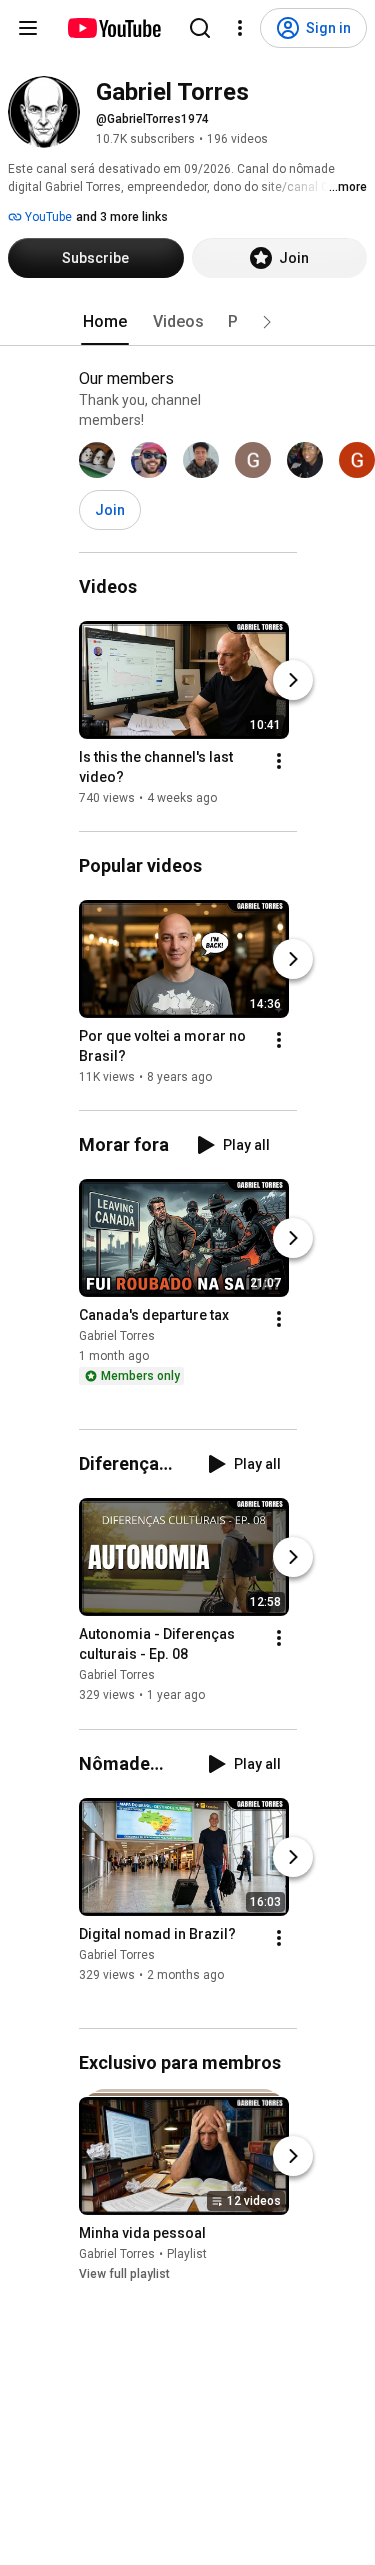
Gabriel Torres (117, 1336)
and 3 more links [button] (122, 217)
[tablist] (188, 322)
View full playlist (124, 2274)
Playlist (187, 2254)
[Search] (200, 28)
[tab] (105, 322)
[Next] (293, 680)
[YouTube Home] (113, 28)
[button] (267, 322)
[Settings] (240, 28)
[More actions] (279, 761)
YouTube (47, 217)
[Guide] (28, 28)
